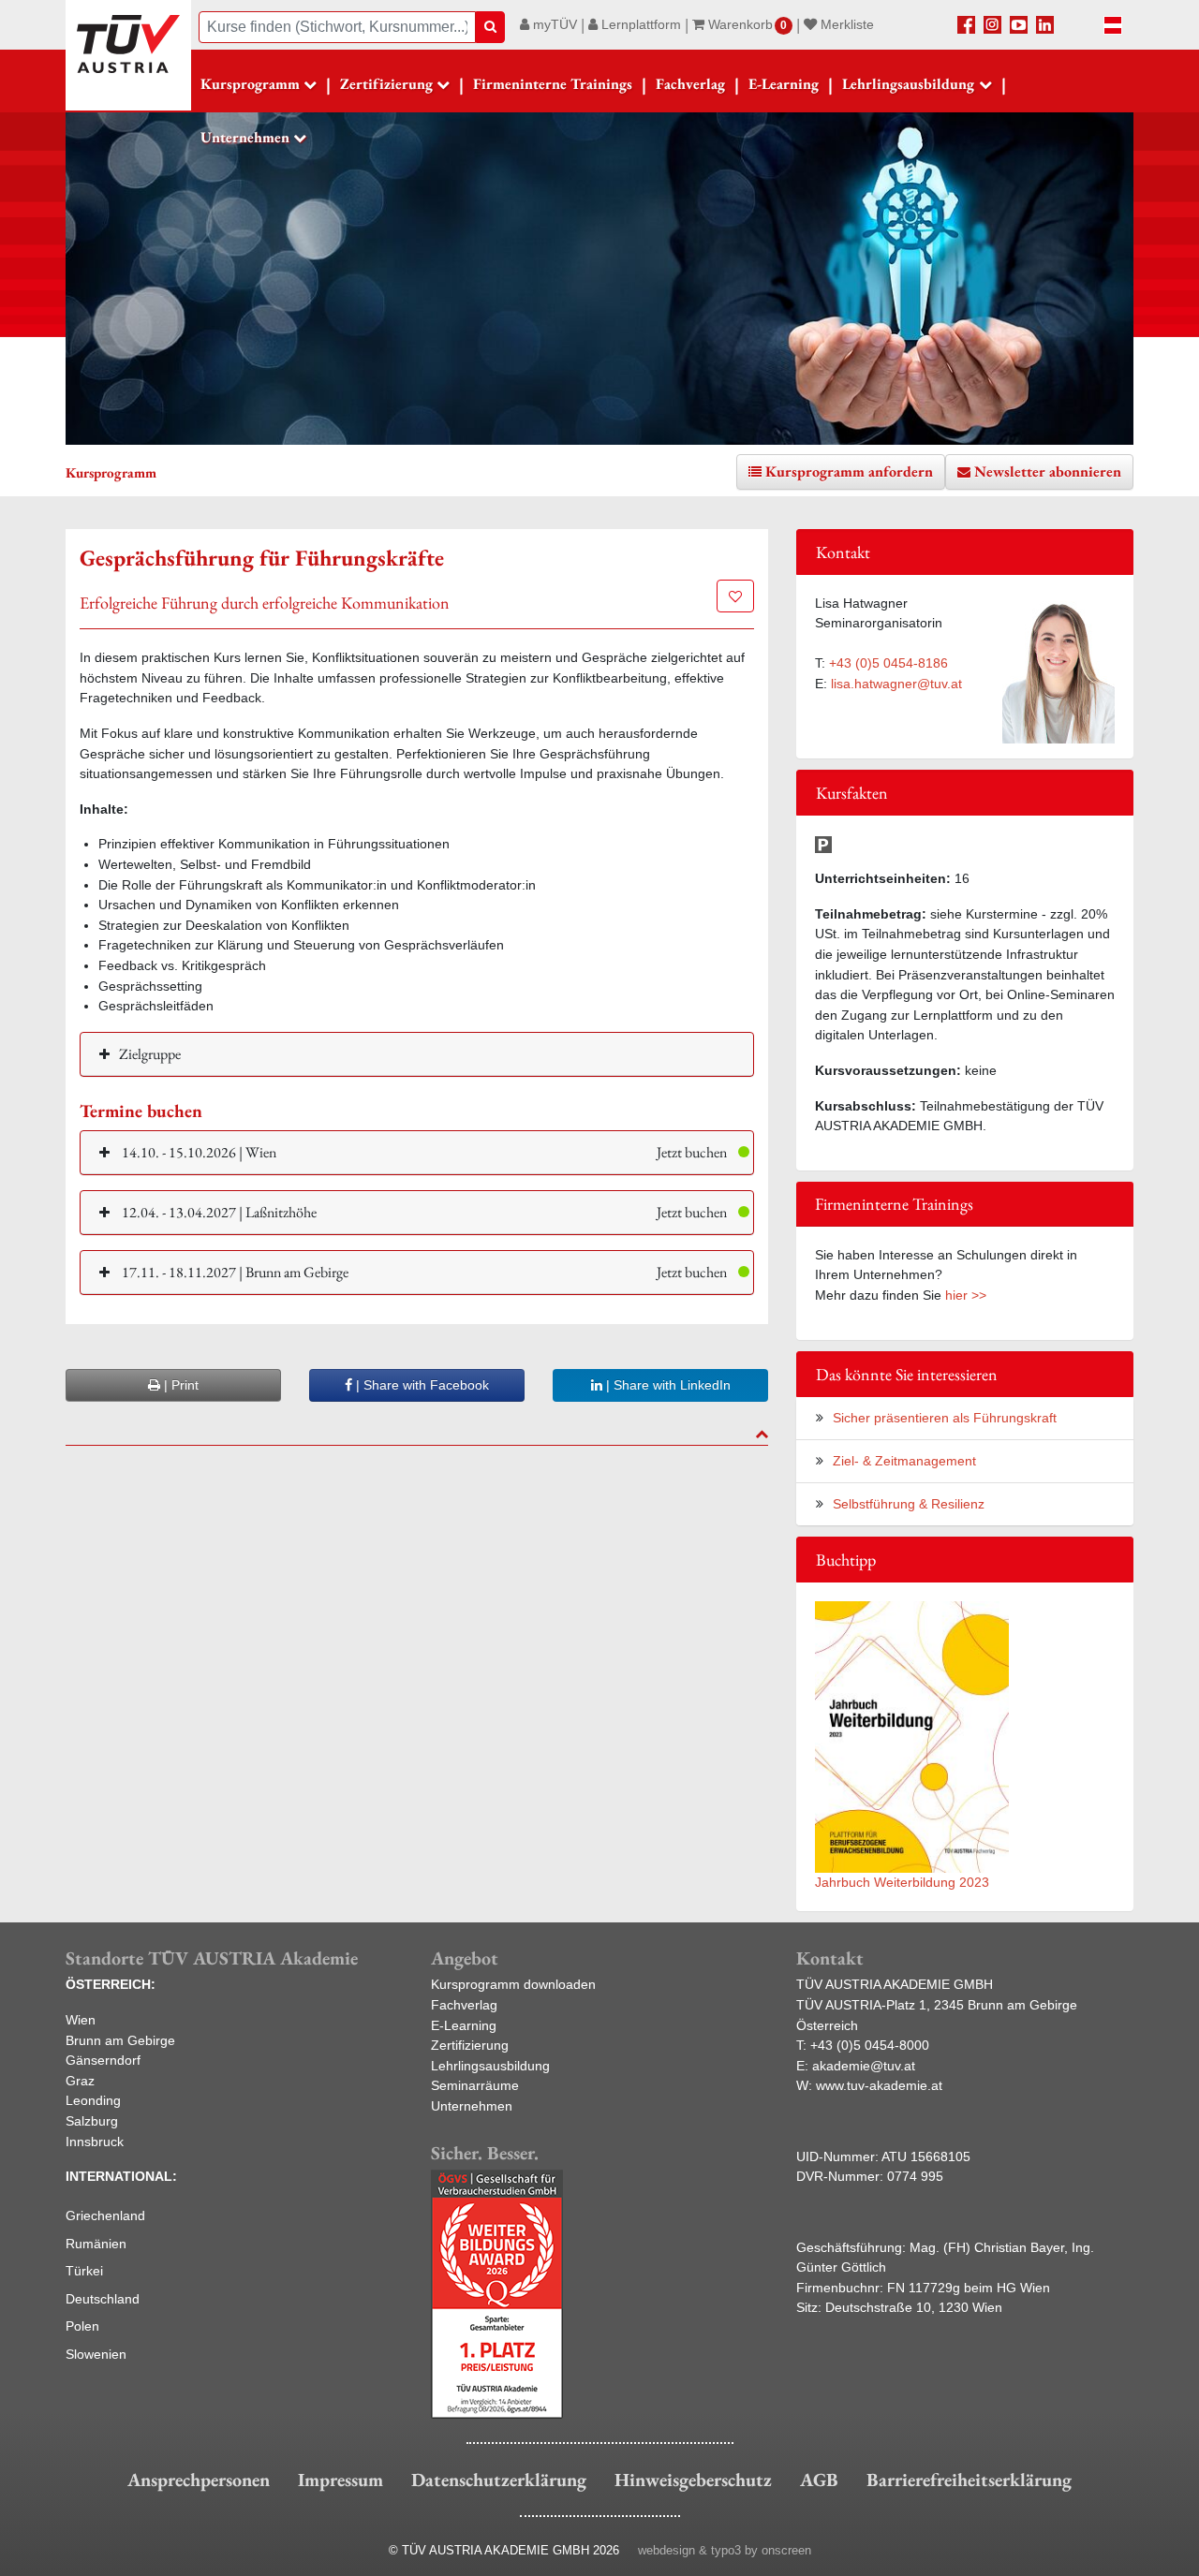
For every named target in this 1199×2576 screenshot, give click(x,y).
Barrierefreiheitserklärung (969, 2480)
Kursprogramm (250, 84)
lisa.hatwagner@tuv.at (896, 684)
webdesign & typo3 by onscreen (725, 2550)
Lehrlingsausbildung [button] (908, 84)
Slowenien (96, 2354)
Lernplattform (639, 24)
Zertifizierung (470, 2045)
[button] (417, 1152)
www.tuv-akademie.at (879, 2085)
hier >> (966, 1295)
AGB (819, 2480)
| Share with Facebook (421, 1385)
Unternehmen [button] (245, 137)
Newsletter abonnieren (1048, 471)
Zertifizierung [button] (386, 84)
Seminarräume (475, 2085)
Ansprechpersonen (199, 2480)
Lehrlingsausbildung (490, 2066)
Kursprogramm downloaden (513, 1984)
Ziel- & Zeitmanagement (904, 1461)
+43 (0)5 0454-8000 (870, 2045)
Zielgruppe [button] (150, 1054)
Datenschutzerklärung (499, 2480)
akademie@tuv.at (864, 2066)
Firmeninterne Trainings (553, 84)
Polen (82, 2326)
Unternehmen (472, 2106)
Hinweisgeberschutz (693, 2480)
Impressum (340, 2480)
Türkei (84, 2271)
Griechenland (105, 2215)
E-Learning (784, 84)
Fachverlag (690, 84)
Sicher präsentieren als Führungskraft (945, 1418)
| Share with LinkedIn (666, 1385)
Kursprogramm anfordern (849, 471)
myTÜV (553, 24)
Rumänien (96, 2244)
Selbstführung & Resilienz (909, 1504)
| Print (179, 1385)
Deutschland (103, 2299)
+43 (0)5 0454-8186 (888, 663)
